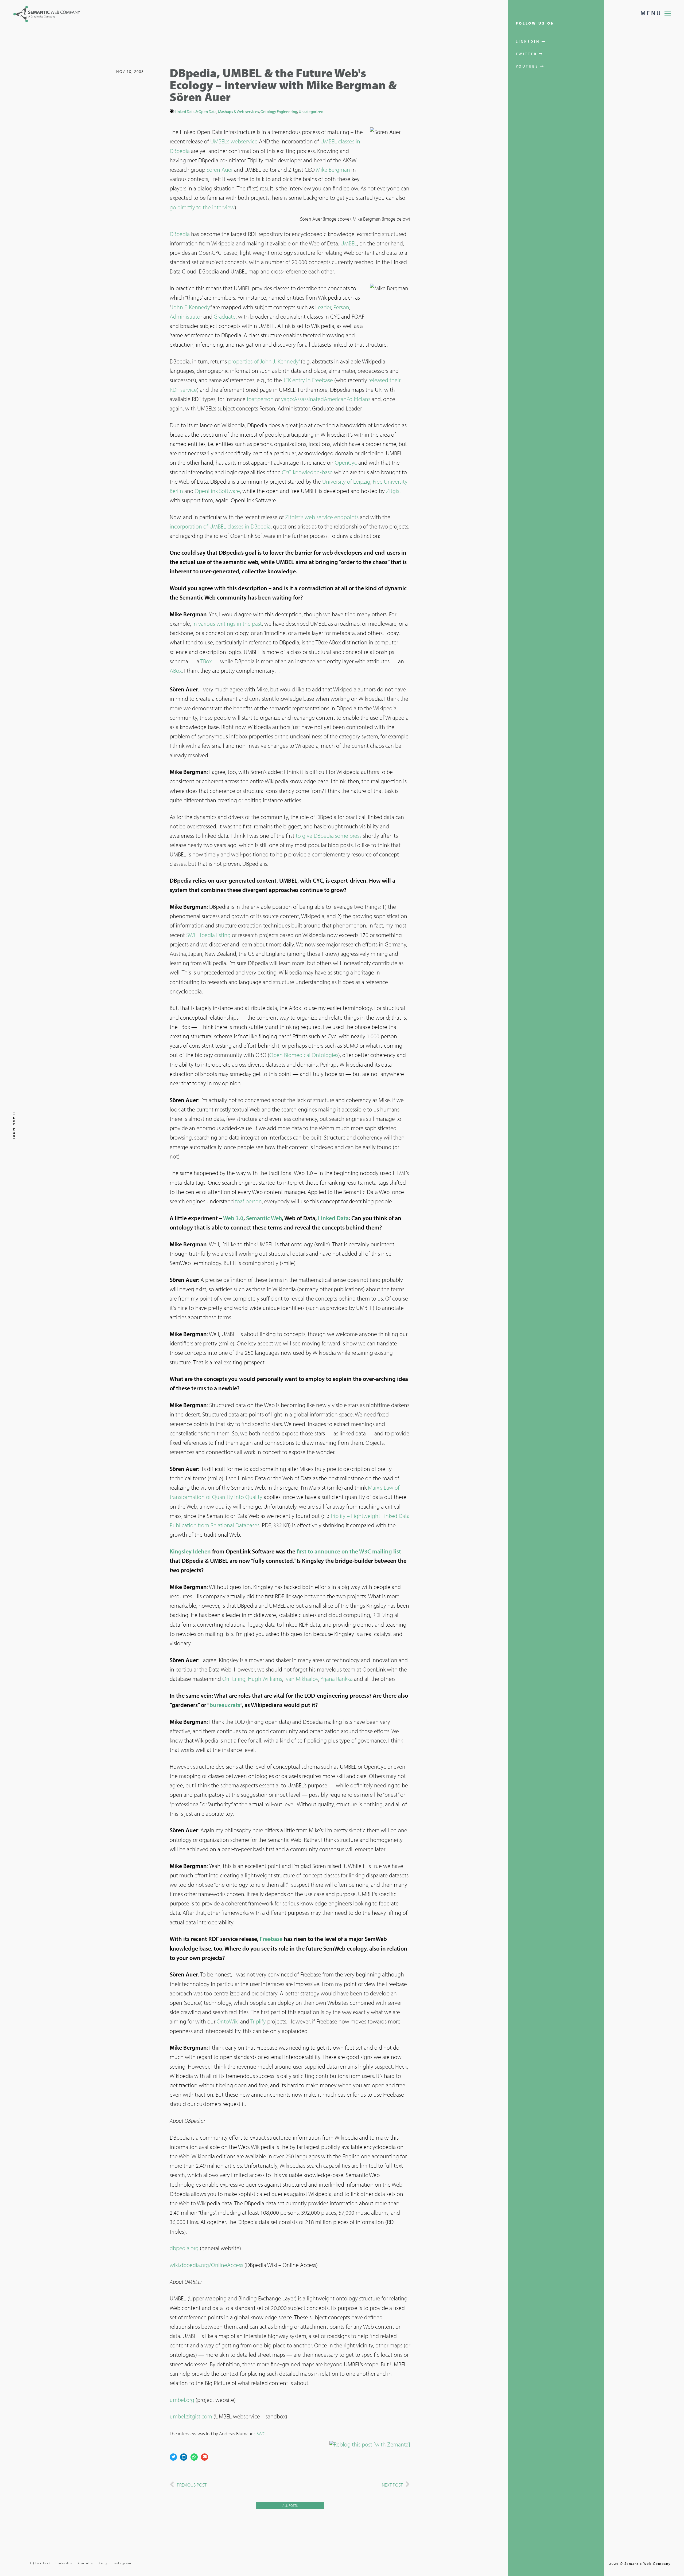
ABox (176, 671)
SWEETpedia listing (208, 935)
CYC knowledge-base (307, 472)
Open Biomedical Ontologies (304, 1055)
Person (341, 307)
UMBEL (349, 243)
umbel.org (182, 2400)
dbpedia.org (184, 2248)
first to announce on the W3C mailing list (349, 1551)
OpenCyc (346, 463)
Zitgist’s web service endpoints (322, 517)
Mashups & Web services (238, 111)
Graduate (225, 316)
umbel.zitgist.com (191, 2416)
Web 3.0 (233, 1218)
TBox (206, 661)
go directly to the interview (202, 207)
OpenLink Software (217, 491)
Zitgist (394, 491)
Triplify (258, 2021)
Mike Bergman (333, 170)
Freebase (271, 1939)
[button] (173, 2457)
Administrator (186, 316)
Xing (103, 2563)
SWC (261, 2434)
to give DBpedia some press (329, 836)
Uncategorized (311, 111)
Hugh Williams (265, 1679)
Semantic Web (264, 1218)
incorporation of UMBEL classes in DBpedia (220, 526)
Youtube (85, 2563)
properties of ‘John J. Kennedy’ (264, 361)
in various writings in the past (227, 624)
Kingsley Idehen (191, 1551)
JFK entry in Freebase (308, 380)
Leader (323, 307)
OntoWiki (228, 2021)
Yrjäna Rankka (337, 1679)
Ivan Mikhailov (301, 1679)
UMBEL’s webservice (234, 141)
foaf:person (260, 399)
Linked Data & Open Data (196, 111)
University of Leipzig (346, 481)
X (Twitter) (40, 2563)
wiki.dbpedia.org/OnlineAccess (206, 2265)
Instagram (122, 2563)
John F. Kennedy (191, 307)
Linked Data (333, 1218)
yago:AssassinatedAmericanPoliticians (326, 399)
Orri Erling (234, 1679)
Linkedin (64, 2563)
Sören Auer (220, 170)
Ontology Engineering (279, 111)
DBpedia (180, 234)
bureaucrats (225, 1705)
